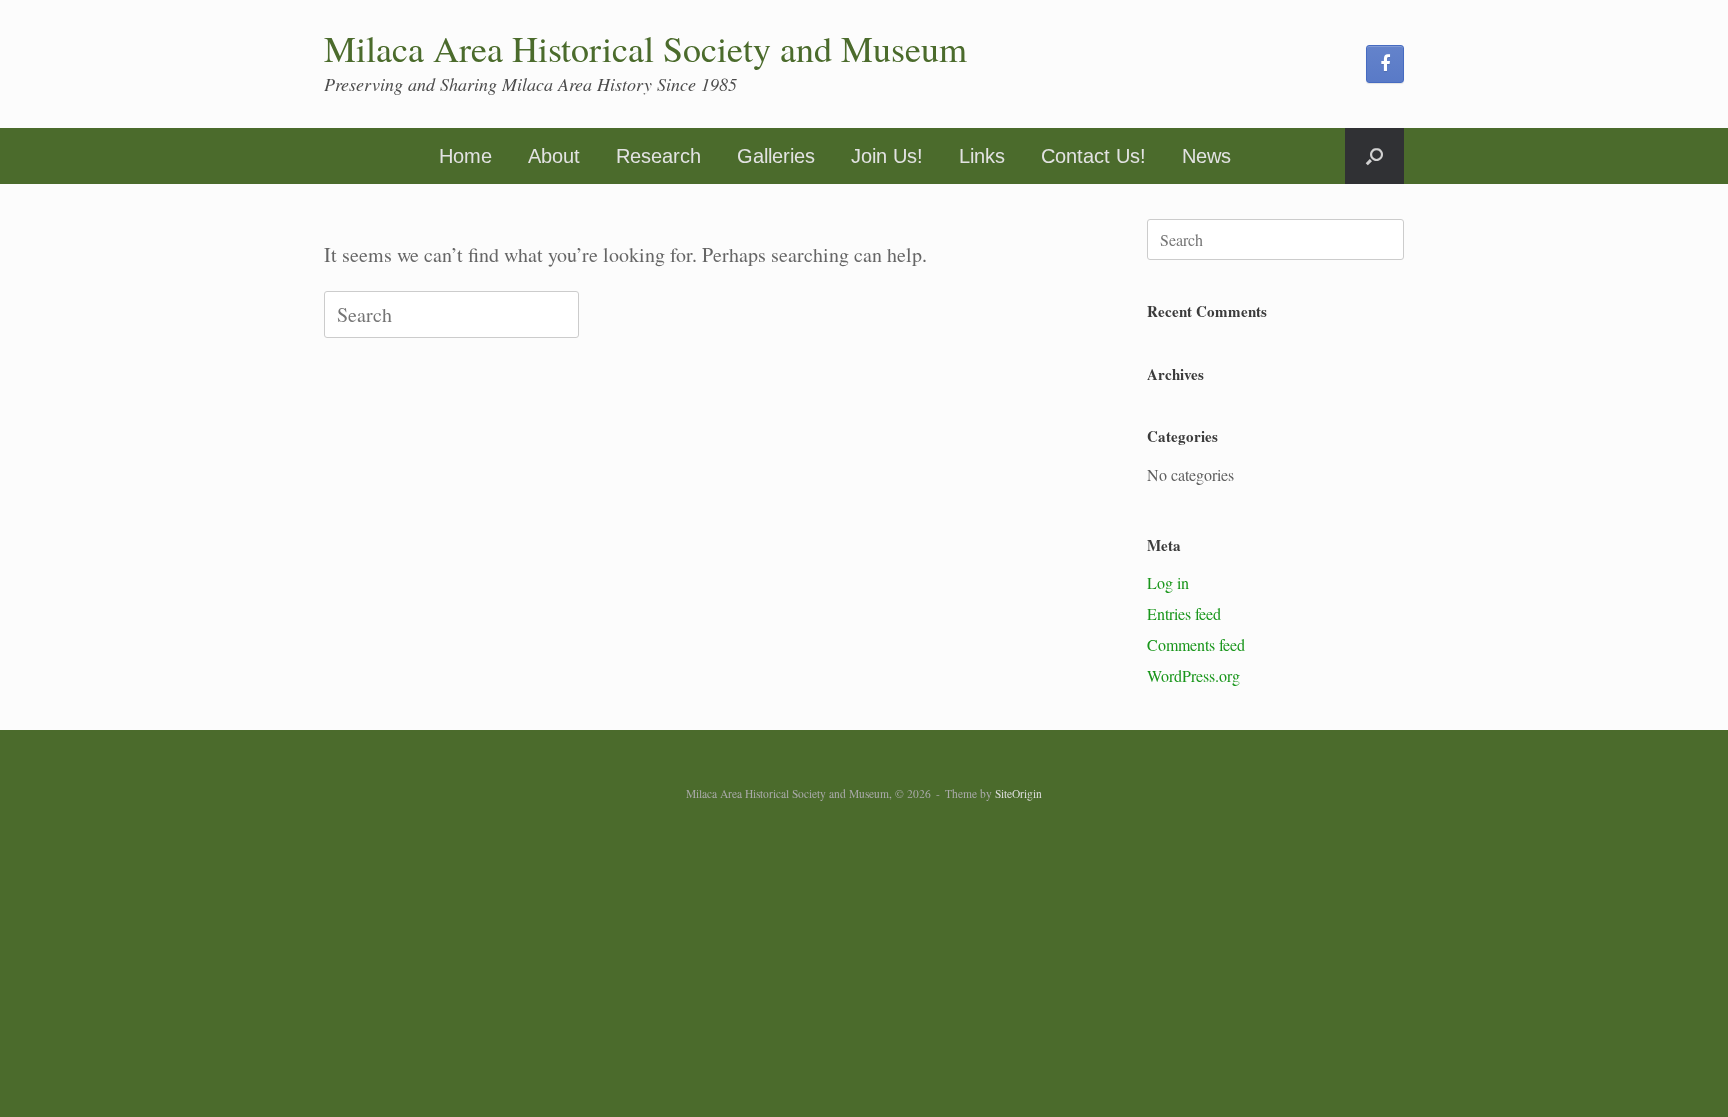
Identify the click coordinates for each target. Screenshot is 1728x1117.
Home (465, 156)
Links (982, 156)
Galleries (776, 156)
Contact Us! (1093, 156)
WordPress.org (1193, 675)
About (554, 156)
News (1206, 156)
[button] (1374, 156)
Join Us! (887, 156)
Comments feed (1196, 644)
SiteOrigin (1018, 793)
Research (658, 156)
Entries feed (1184, 613)
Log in (1168, 582)
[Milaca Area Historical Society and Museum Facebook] (1385, 64)
